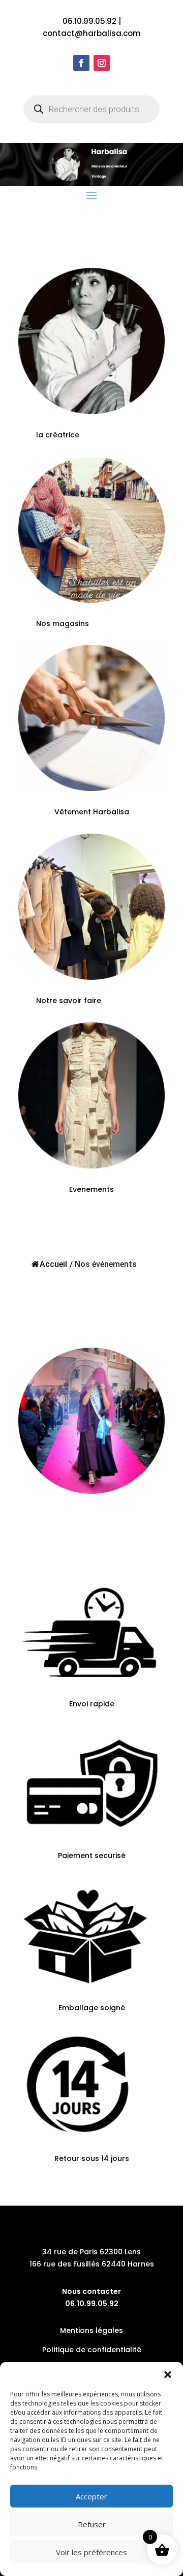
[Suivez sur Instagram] (102, 63)
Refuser (92, 2524)
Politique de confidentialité (92, 2350)
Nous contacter (91, 2291)
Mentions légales (91, 2330)
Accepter (91, 2496)
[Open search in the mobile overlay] (91, 109)
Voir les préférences (91, 2552)
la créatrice (58, 435)
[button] (168, 2375)
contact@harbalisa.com (92, 33)
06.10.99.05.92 (89, 21)
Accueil (53, 1264)
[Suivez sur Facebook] (81, 63)
